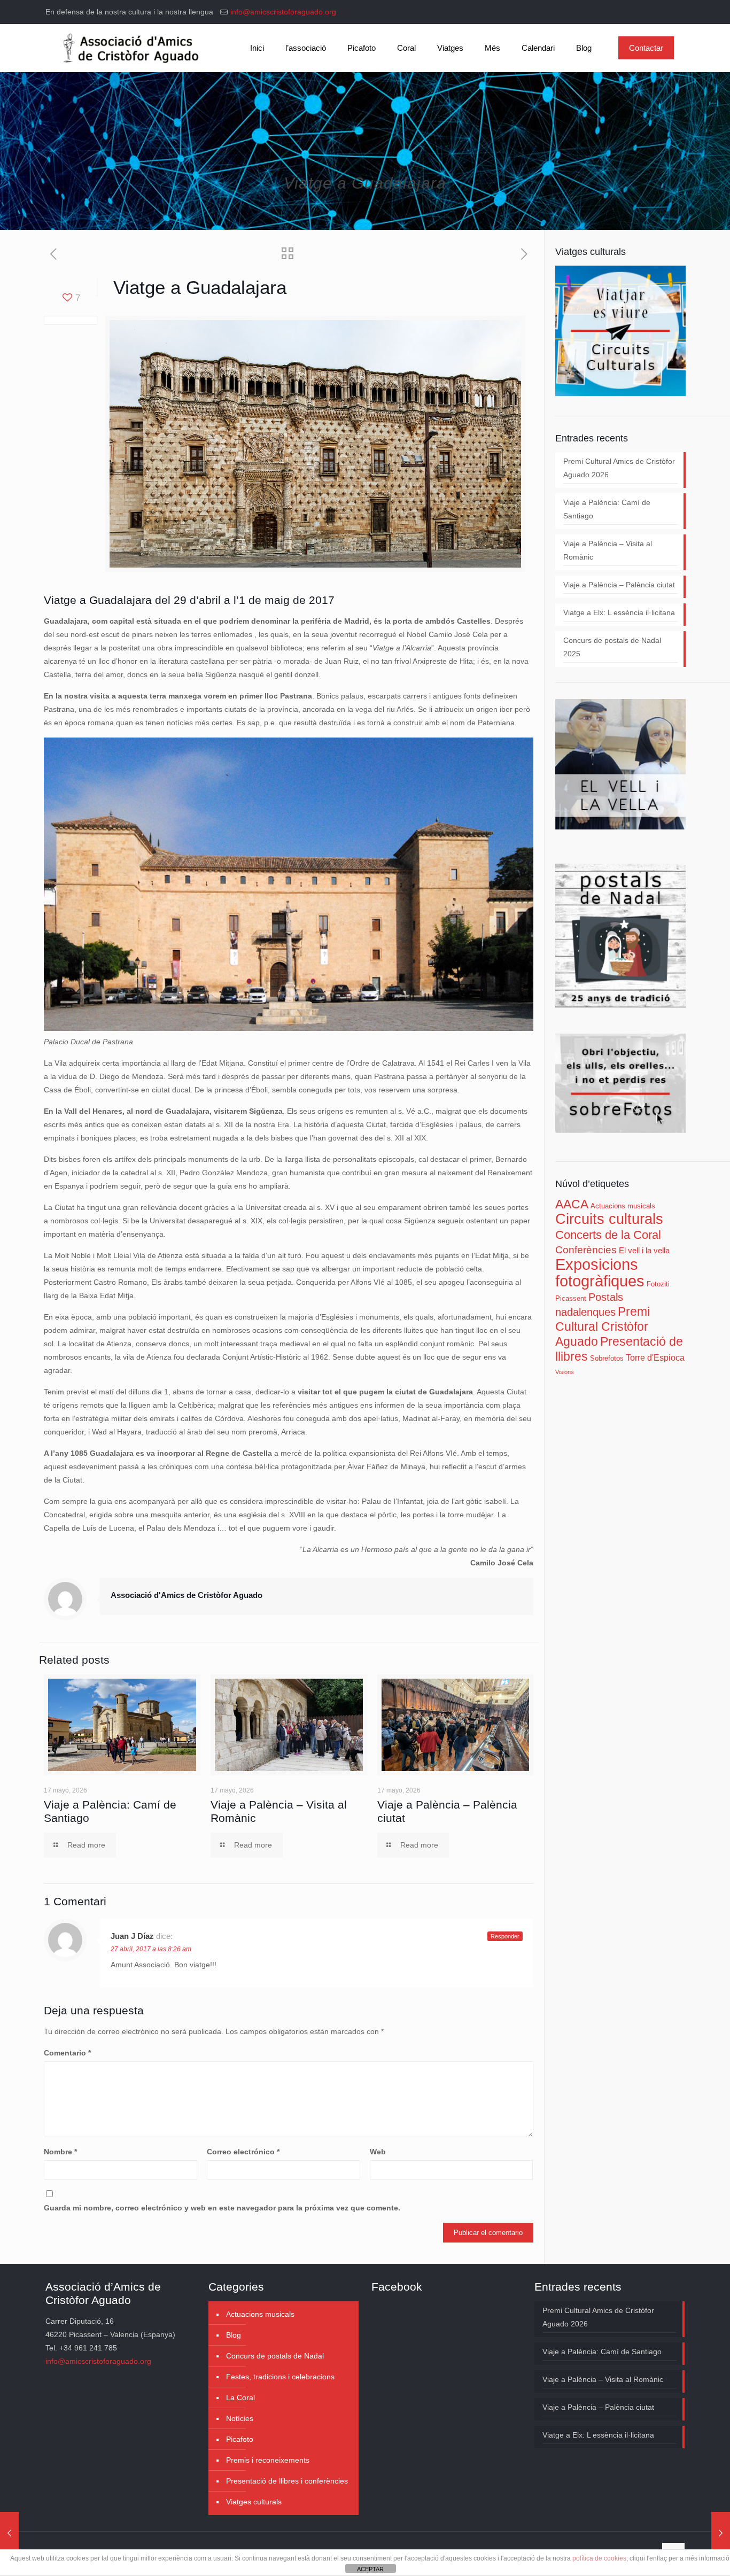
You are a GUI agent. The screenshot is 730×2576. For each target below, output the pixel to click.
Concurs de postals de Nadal (275, 2356)
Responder (505, 1936)
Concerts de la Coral (608, 1235)
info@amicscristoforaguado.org (283, 12)
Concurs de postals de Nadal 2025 (612, 647)
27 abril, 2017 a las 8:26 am (151, 1949)
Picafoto (240, 2439)
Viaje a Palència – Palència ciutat (619, 585)
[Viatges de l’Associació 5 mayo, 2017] (721, 2533)
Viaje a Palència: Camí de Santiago (607, 509)
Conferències (586, 1250)
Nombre (60, 2152)
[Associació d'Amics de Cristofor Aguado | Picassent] (129, 48)
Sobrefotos (607, 1358)
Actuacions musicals (623, 1206)
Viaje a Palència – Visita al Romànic (608, 550)
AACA (572, 1204)
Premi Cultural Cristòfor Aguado (603, 1326)
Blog (234, 2335)
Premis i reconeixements (268, 2460)
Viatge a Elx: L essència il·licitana (619, 612)
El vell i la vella (644, 1251)
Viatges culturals (254, 2502)
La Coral (240, 2397)
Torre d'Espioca (655, 1357)
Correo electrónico (243, 2152)
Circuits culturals (609, 1219)
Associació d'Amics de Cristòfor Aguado (187, 1595)
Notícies (240, 2418)
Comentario (67, 2053)
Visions (565, 1372)
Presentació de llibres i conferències (287, 2481)
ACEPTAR (370, 2569)
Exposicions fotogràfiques (600, 1273)
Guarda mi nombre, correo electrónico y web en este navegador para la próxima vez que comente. (222, 2208)
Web (378, 2152)
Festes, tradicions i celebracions (280, 2377)
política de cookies (599, 2558)
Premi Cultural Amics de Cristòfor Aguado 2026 (619, 468)
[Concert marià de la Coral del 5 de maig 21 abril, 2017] (9, 2533)
